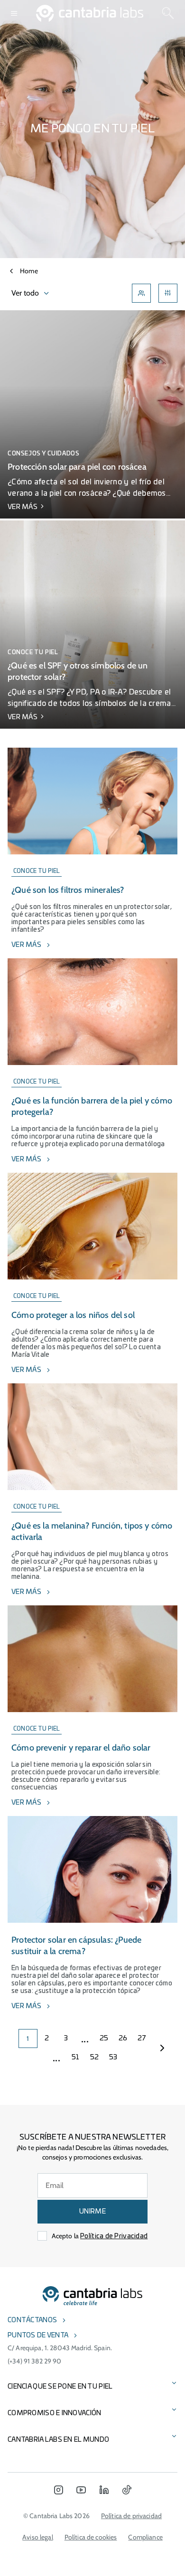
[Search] (168, 13)
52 (95, 2057)
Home (29, 271)
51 (76, 2057)
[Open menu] (14, 13)
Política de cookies (91, 2537)
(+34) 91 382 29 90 (35, 2361)
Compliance (145, 2537)
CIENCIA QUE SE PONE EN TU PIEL (60, 2387)
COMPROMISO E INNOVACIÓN (54, 2413)
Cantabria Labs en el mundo (58, 2440)
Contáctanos (32, 2320)
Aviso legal (38, 2537)
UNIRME (92, 2212)
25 (104, 2039)
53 (113, 2057)
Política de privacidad (131, 2516)
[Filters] (168, 293)
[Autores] (141, 293)
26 (123, 2039)
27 (142, 2039)
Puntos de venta (38, 2335)
